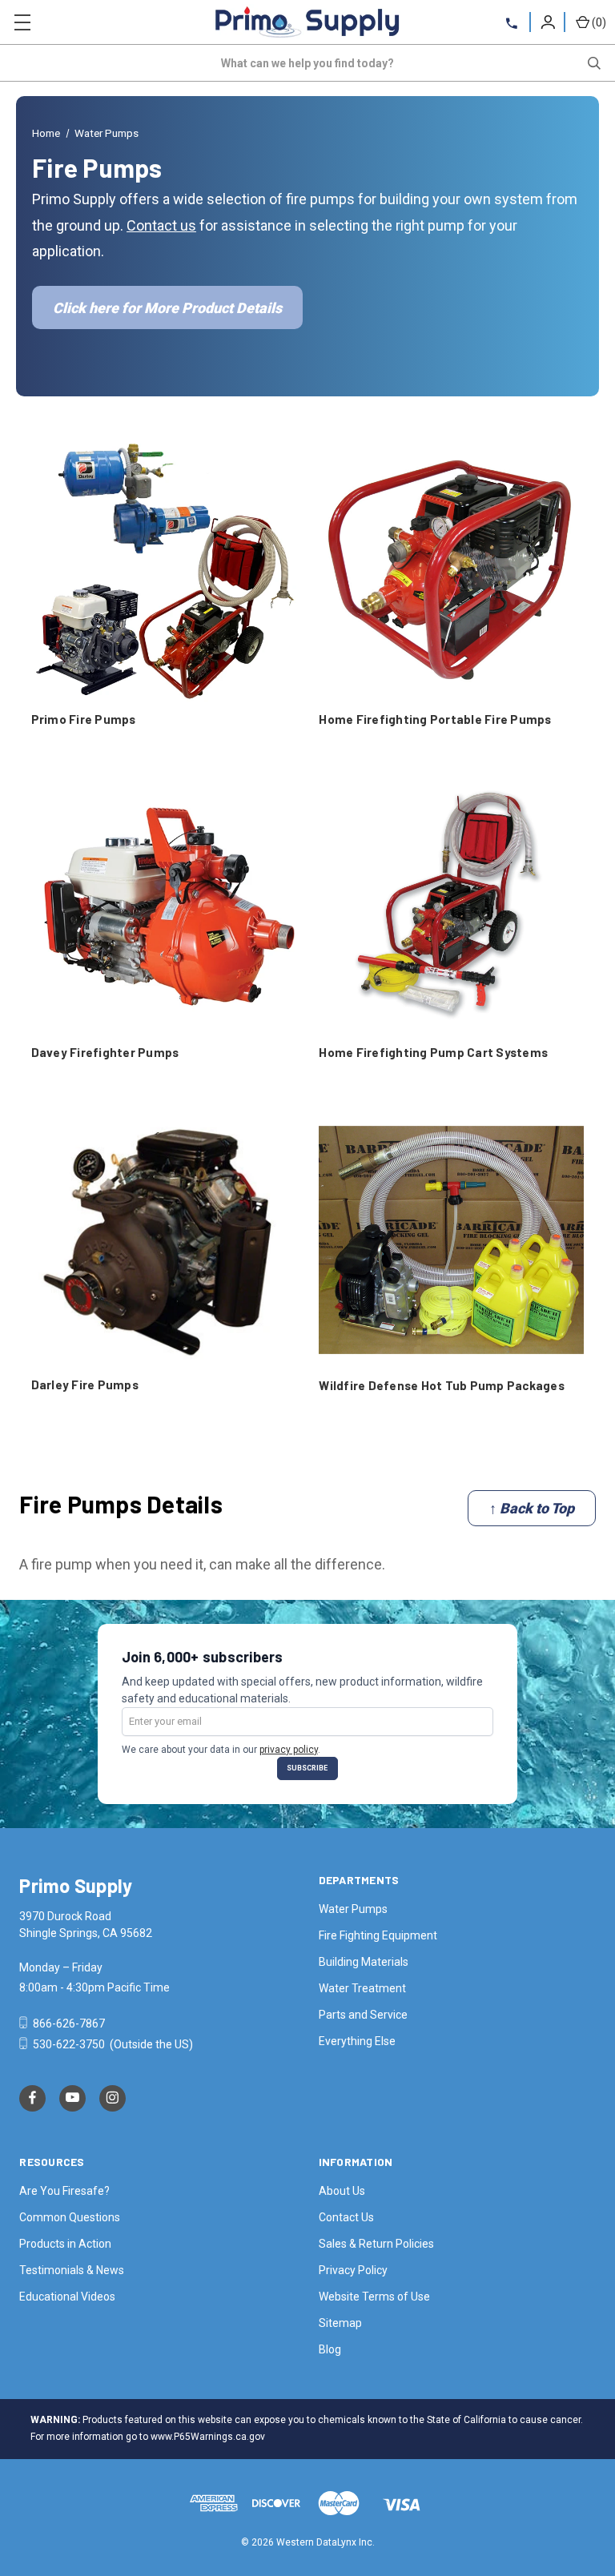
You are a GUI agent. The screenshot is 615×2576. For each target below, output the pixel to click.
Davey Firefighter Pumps (105, 1052)
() (599, 22)
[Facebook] (32, 2098)
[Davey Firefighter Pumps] (164, 907)
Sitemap (340, 2323)
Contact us (161, 225)
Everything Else (357, 2041)
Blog (330, 2349)
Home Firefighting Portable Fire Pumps (435, 719)
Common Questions (70, 2217)
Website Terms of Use (374, 2297)
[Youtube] (72, 2098)
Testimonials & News (72, 2270)
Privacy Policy (353, 2270)
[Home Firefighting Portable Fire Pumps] (451, 573)
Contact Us (346, 2217)
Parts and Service (363, 2015)
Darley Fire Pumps (85, 1384)
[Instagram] (113, 2098)
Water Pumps (353, 1909)
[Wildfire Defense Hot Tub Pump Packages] (451, 1240)
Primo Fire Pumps (84, 719)
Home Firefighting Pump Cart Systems (433, 1052)
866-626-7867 (68, 2023)
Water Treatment (362, 1988)
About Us (342, 2191)
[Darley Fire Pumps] (164, 1240)
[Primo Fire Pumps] (164, 573)
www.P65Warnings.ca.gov (208, 2437)
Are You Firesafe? (64, 2191)
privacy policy (289, 1750)
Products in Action (65, 2244)
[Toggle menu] (22, 22)
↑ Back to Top (532, 1508)
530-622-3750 (69, 2044)
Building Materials (364, 1962)
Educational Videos (67, 2297)
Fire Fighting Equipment (378, 1935)
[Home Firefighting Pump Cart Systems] (451, 907)
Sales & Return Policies (376, 2244)
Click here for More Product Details (167, 308)
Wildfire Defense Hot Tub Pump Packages (442, 1385)
